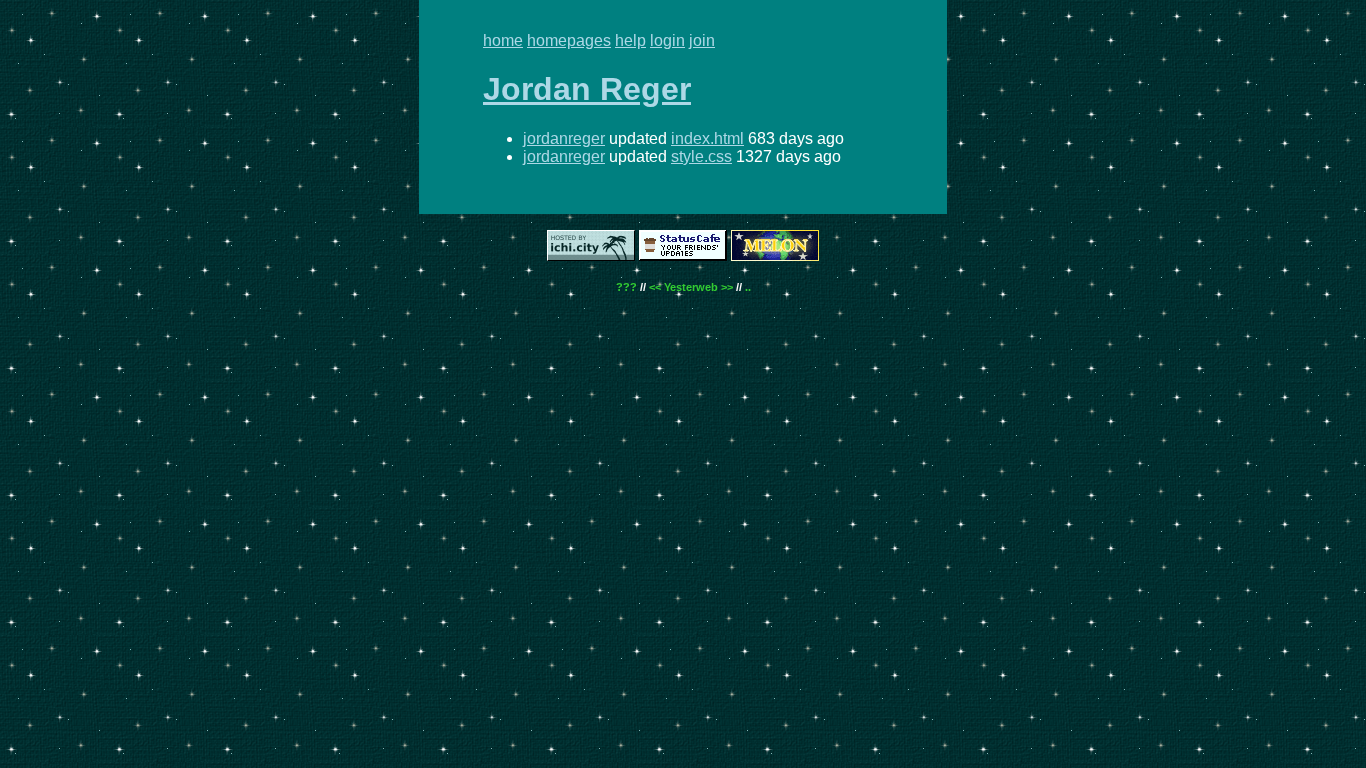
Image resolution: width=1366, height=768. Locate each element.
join (702, 40)
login (667, 40)
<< (655, 287)
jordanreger (564, 138)
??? (626, 287)
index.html (707, 138)
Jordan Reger (587, 89)
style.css (701, 156)
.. (748, 287)
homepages (569, 40)
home (503, 40)
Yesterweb (691, 287)
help (630, 40)
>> (727, 287)
